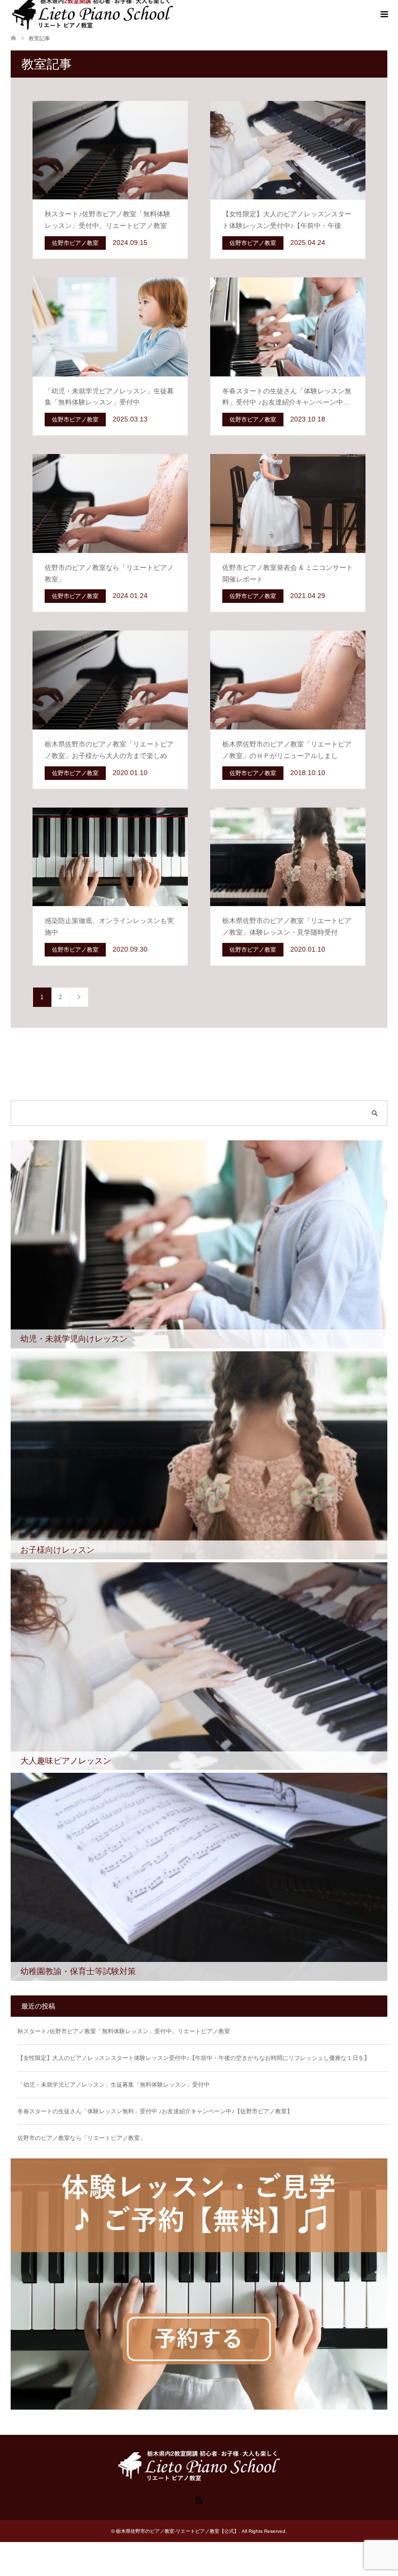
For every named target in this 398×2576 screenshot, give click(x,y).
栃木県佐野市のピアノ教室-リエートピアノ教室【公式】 (177, 2531)
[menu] (383, 15)
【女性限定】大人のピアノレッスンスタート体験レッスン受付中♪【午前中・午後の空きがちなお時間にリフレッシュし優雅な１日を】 (194, 2058)
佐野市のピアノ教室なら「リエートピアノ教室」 (82, 2138)
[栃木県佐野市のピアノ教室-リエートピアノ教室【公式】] (199, 2478)
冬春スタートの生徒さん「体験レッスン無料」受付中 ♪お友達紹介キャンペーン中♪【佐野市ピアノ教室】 (155, 2111)
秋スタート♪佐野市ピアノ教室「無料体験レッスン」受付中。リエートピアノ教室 (124, 2031)
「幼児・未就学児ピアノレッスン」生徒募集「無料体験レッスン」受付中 (114, 2085)
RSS (199, 2499)
